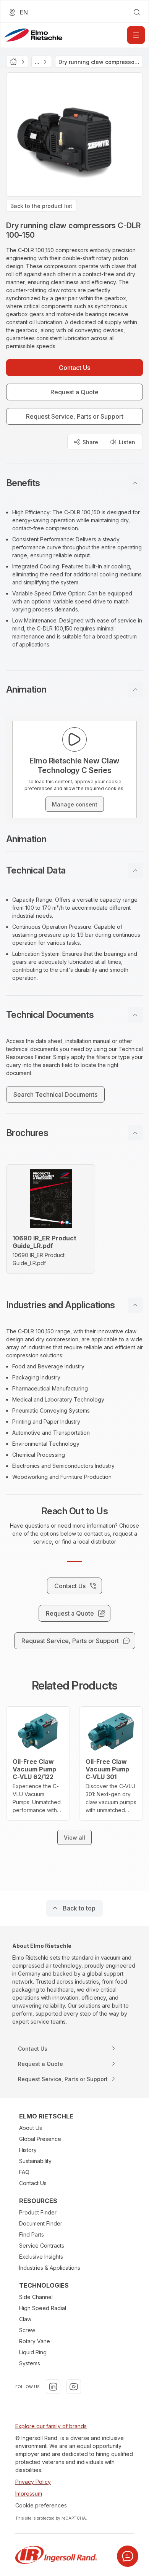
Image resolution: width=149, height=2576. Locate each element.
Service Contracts (42, 2246)
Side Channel (36, 2297)
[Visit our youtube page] (74, 2387)
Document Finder (41, 2223)
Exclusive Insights (41, 2257)
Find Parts (32, 2234)
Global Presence (40, 2139)
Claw (25, 2319)
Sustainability (35, 2161)
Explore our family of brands (51, 2426)
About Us (31, 2128)
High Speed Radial (43, 2308)
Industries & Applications (50, 2268)
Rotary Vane (35, 2341)
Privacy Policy (33, 2482)
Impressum (29, 2494)
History (28, 2150)
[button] (74, 483)
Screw (27, 2330)
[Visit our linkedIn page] (53, 2387)
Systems (30, 2363)
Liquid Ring (33, 2352)
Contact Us (33, 2183)
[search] (137, 12)
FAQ (24, 2172)
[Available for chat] (128, 2556)
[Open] (136, 35)
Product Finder (38, 2212)
